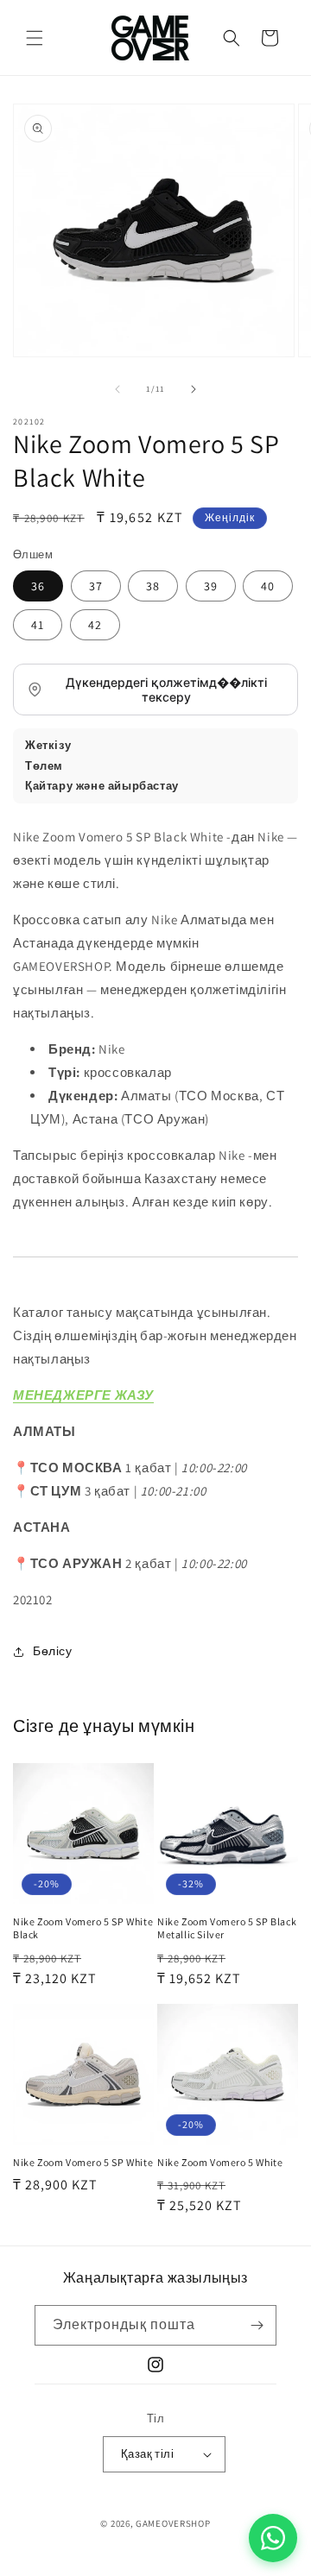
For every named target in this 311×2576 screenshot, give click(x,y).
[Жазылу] (257, 2325)
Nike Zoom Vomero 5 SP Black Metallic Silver (227, 1928)
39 (211, 586)
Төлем (44, 766)
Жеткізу (48, 745)
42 (95, 625)
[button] (35, 38)
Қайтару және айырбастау (102, 786)
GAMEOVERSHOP (173, 2523)
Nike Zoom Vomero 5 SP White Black (83, 1928)
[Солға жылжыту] (117, 389)
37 (96, 586)
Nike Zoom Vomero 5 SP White (83, 2162)
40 (268, 586)
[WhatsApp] (273, 2538)
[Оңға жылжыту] (194, 389)
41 (38, 625)
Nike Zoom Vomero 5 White (220, 2162)
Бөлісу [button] (53, 1651)
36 (38, 586)
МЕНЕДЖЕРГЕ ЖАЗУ (83, 1395)
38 (153, 586)
